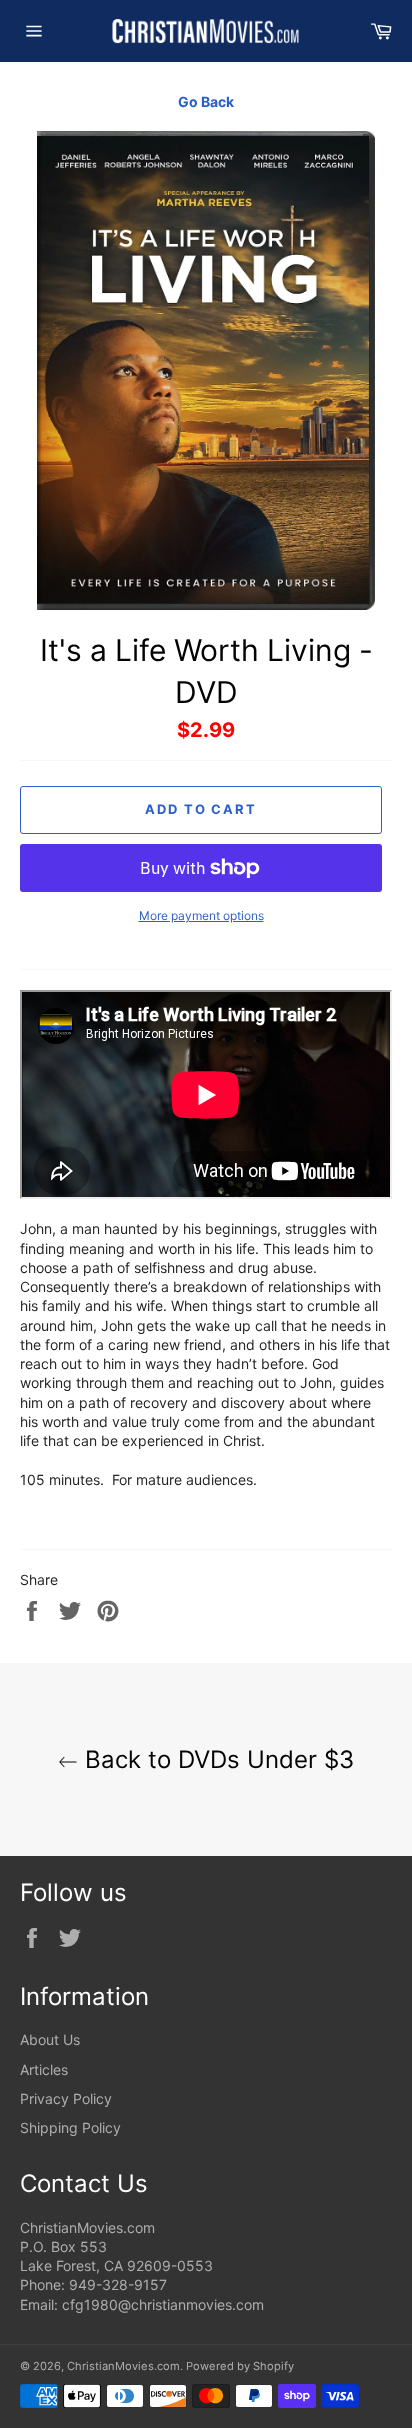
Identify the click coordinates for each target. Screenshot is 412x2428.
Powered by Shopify (240, 2366)
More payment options (201, 915)
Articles (44, 2069)
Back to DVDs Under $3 (216, 1759)
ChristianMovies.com (123, 2366)
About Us (50, 2039)
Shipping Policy (70, 2127)
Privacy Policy (66, 2098)
